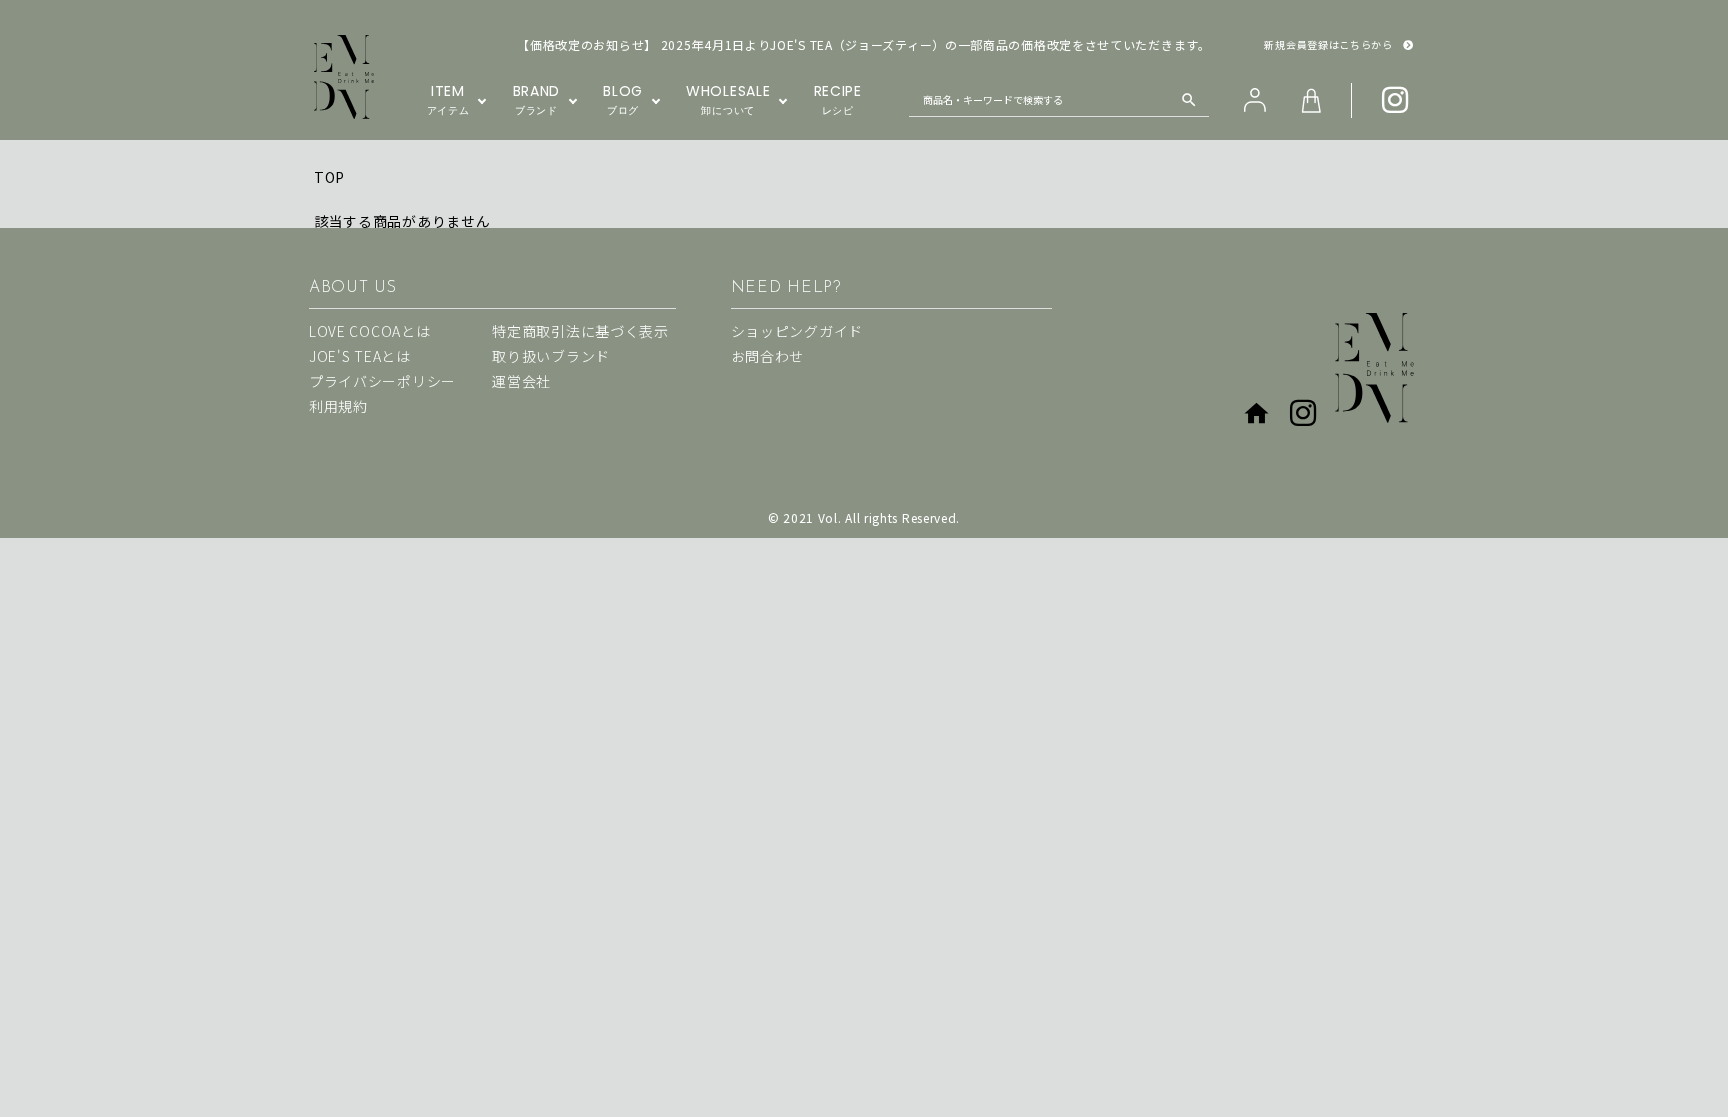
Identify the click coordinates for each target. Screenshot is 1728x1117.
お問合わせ (768, 356)
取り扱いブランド (551, 356)
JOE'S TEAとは (360, 356)
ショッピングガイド (797, 331)
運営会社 (521, 381)
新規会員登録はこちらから (1328, 45)
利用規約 (338, 406)
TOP (329, 177)
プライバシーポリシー (382, 381)
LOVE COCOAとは (369, 331)
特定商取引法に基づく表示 (580, 331)
